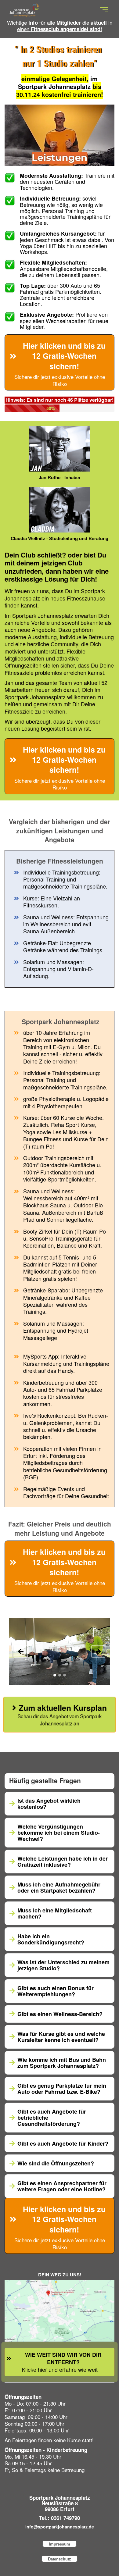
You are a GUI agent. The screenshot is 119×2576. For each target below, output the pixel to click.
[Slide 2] (60, 1675)
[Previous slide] (21, 1652)
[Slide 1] (55, 1675)
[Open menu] (104, 10)
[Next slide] (98, 1652)
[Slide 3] (65, 1675)
